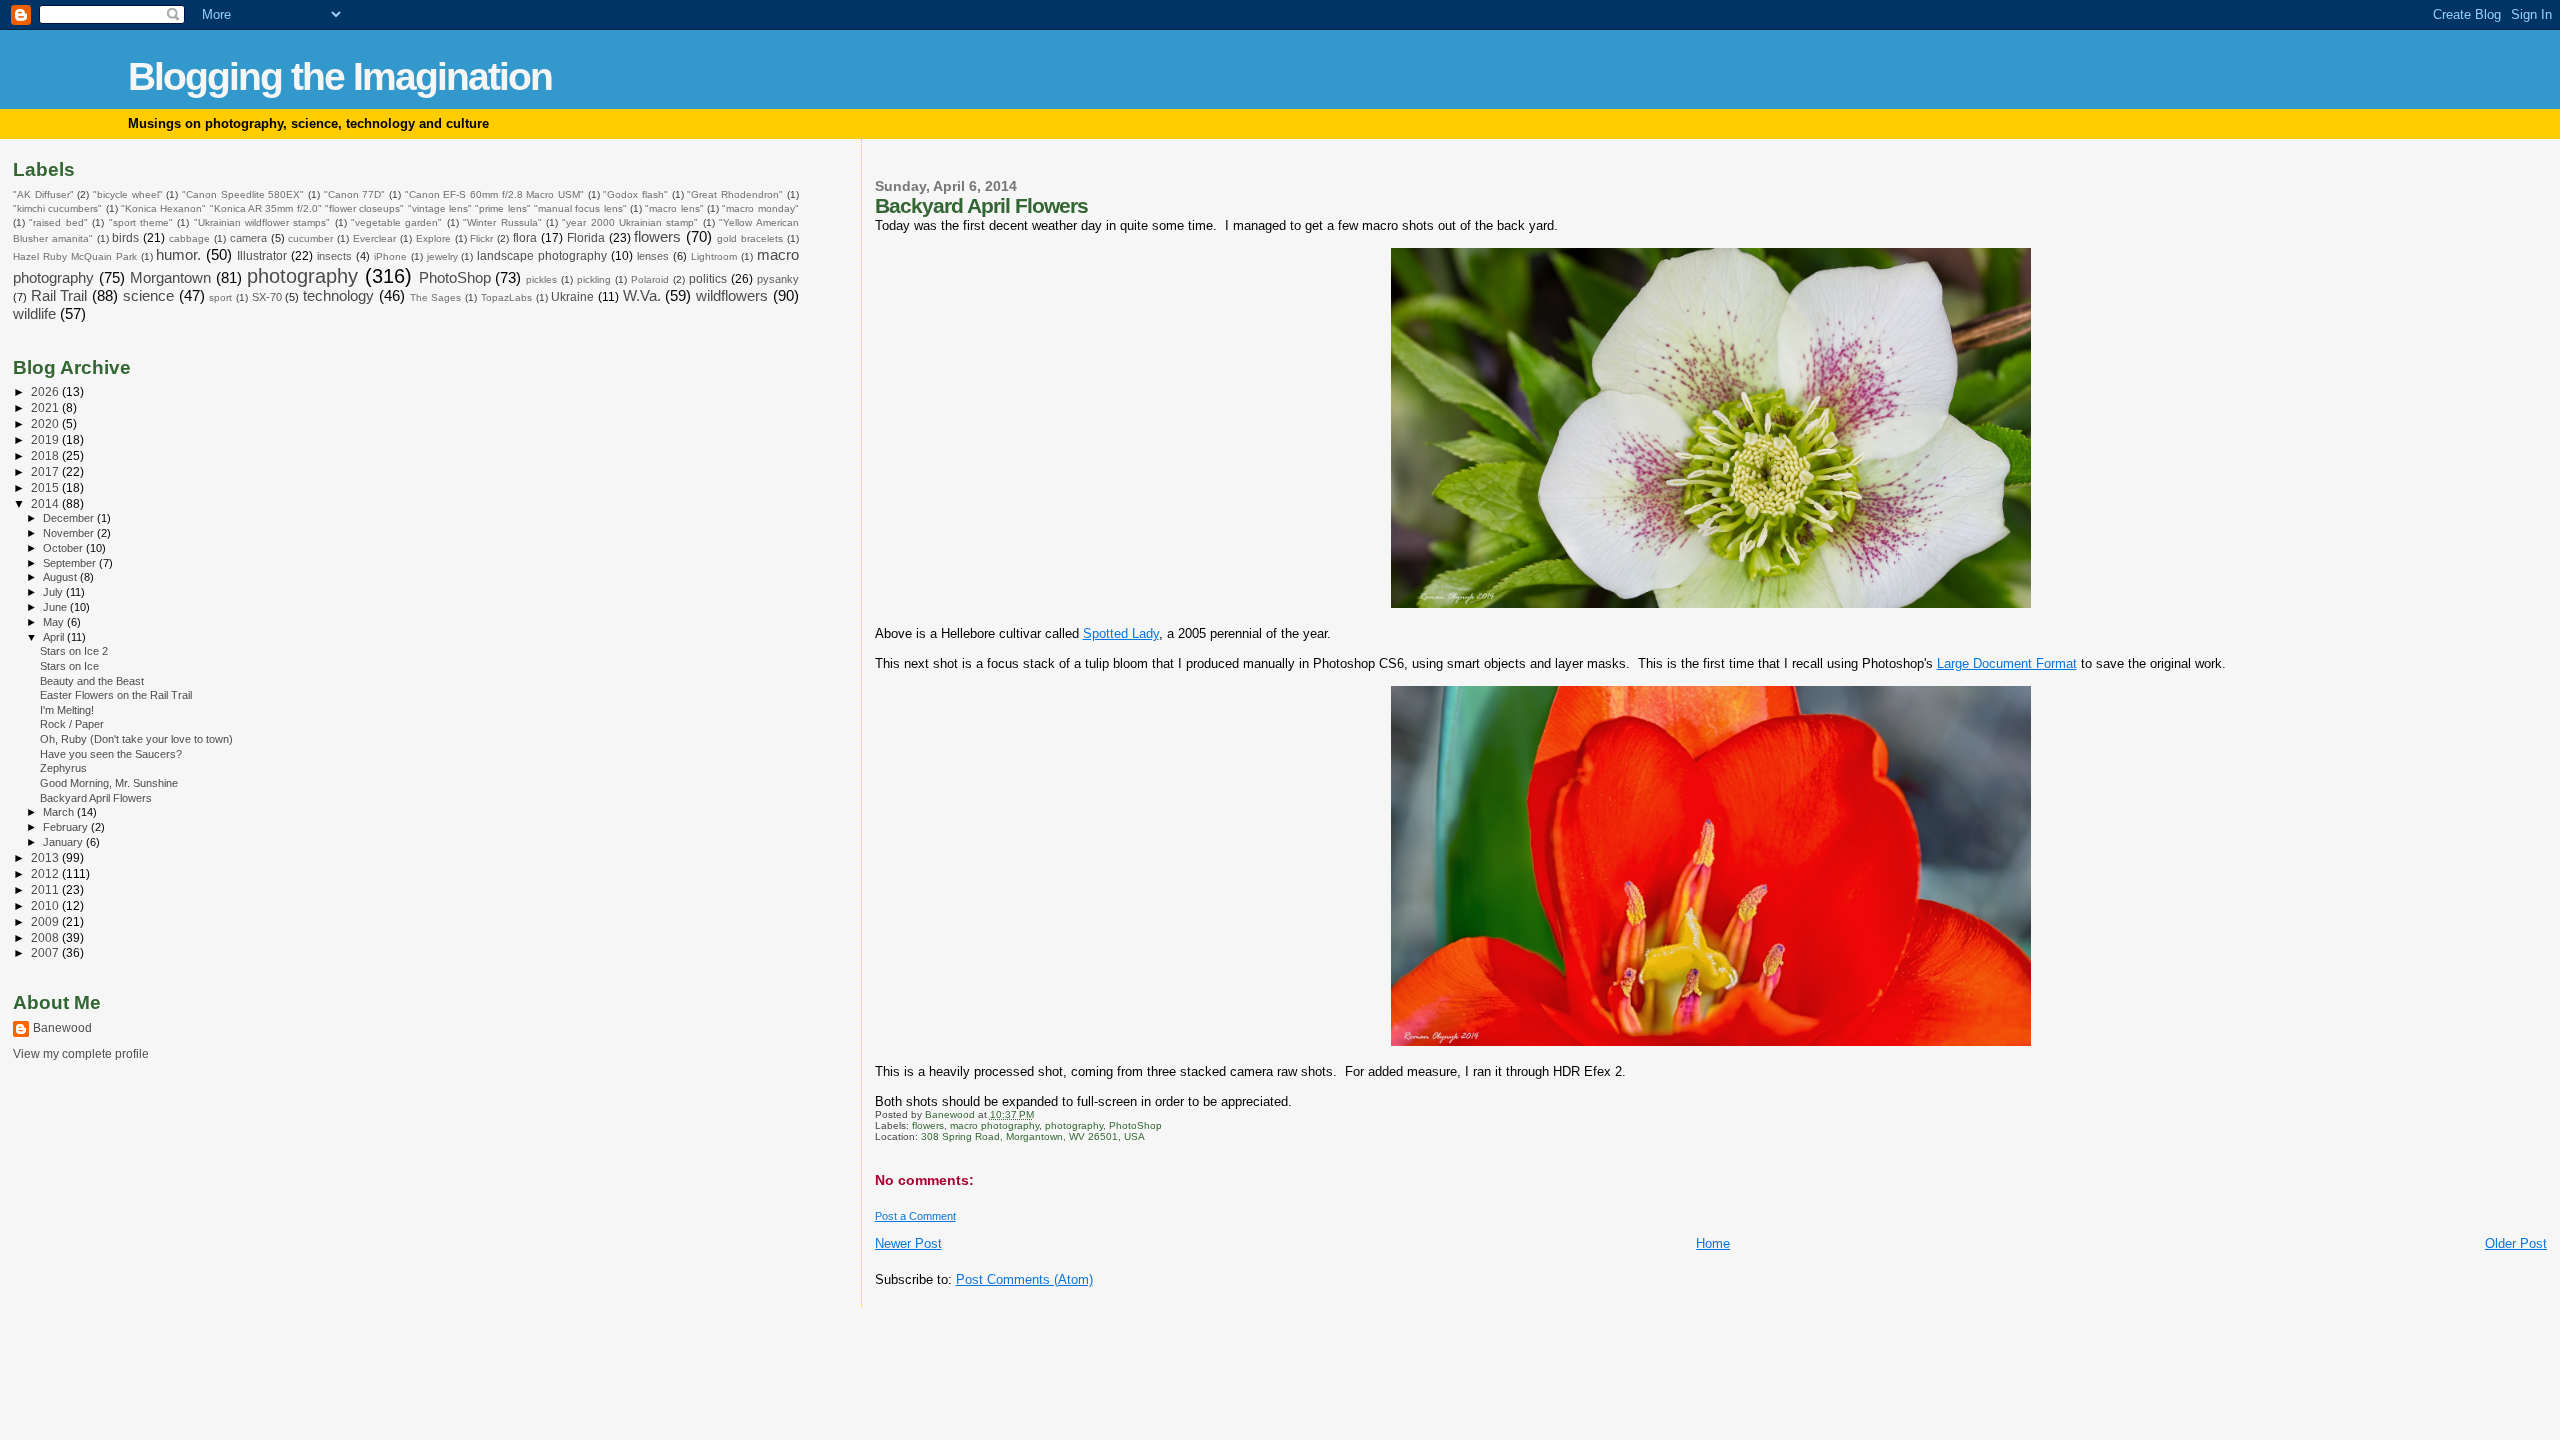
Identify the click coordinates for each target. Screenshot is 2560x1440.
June (56, 607)
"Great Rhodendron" (735, 194)
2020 (46, 423)
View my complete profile (81, 1054)
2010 (46, 905)
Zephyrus (63, 768)
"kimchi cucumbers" (57, 208)
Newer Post (908, 1243)
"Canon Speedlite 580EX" (243, 194)
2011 (46, 889)
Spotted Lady (1121, 633)
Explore (433, 238)
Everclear (374, 238)
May (55, 622)
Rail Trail (59, 296)
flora (525, 238)
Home (1713, 1243)
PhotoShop (1135, 1125)
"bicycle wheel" (128, 194)
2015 (46, 487)
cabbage (189, 238)
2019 (46, 439)
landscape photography (542, 256)
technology (338, 296)
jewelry (442, 256)
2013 (46, 857)
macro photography (994, 1125)
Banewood (62, 1028)
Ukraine (572, 297)
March (60, 812)
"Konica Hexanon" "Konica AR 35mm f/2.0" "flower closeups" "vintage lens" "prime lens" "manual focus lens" (374, 208)
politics (708, 279)
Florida (586, 238)
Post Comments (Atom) (1024, 1279)
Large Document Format (2007, 663)
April (55, 637)
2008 (46, 937)
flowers (928, 1125)
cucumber (310, 238)
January (64, 842)
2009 (46, 921)
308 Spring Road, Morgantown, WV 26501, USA (1033, 1136)
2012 (46, 873)
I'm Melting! (67, 710)
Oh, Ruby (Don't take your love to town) (136, 739)
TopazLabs (506, 297)
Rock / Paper (72, 724)
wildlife (34, 314)
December (70, 518)
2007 (46, 952)
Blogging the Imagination (340, 76)
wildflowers (732, 296)
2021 (46, 407)
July (54, 592)
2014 (46, 503)
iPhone (390, 256)
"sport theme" (141, 222)
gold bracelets (750, 238)
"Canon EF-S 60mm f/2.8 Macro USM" (494, 194)
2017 (46, 471)
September (71, 563)
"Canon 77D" (355, 194)
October (64, 548)
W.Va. (642, 296)
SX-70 (267, 297)
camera (248, 238)
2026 (46, 391)
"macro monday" (760, 208)
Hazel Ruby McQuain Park (75, 256)
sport (220, 297)
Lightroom (714, 256)
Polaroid (650, 279)
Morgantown (170, 278)
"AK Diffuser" (43, 194)
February (67, 827)
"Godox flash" (635, 194)
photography (1074, 1125)
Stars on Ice (69, 666)
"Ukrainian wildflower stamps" (262, 222)
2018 (46, 455)
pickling (594, 279)
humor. (178, 255)
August (61, 577)
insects (334, 256)
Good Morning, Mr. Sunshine (109, 783)
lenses (653, 256)
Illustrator (262, 256)
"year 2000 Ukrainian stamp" (630, 222)
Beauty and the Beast (92, 681)
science (148, 296)
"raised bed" (58, 222)
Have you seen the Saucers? (111, 754)
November (70, 533)
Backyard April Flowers (96, 798)
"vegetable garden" (396, 222)
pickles (541, 279)
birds (125, 238)
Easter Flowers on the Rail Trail (116, 695)
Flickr (481, 238)
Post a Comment (915, 1216)
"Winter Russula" (502, 222)
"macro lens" (674, 208)
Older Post (2516, 1243)
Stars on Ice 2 (74, 651)
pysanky (778, 279)
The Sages (436, 297)
